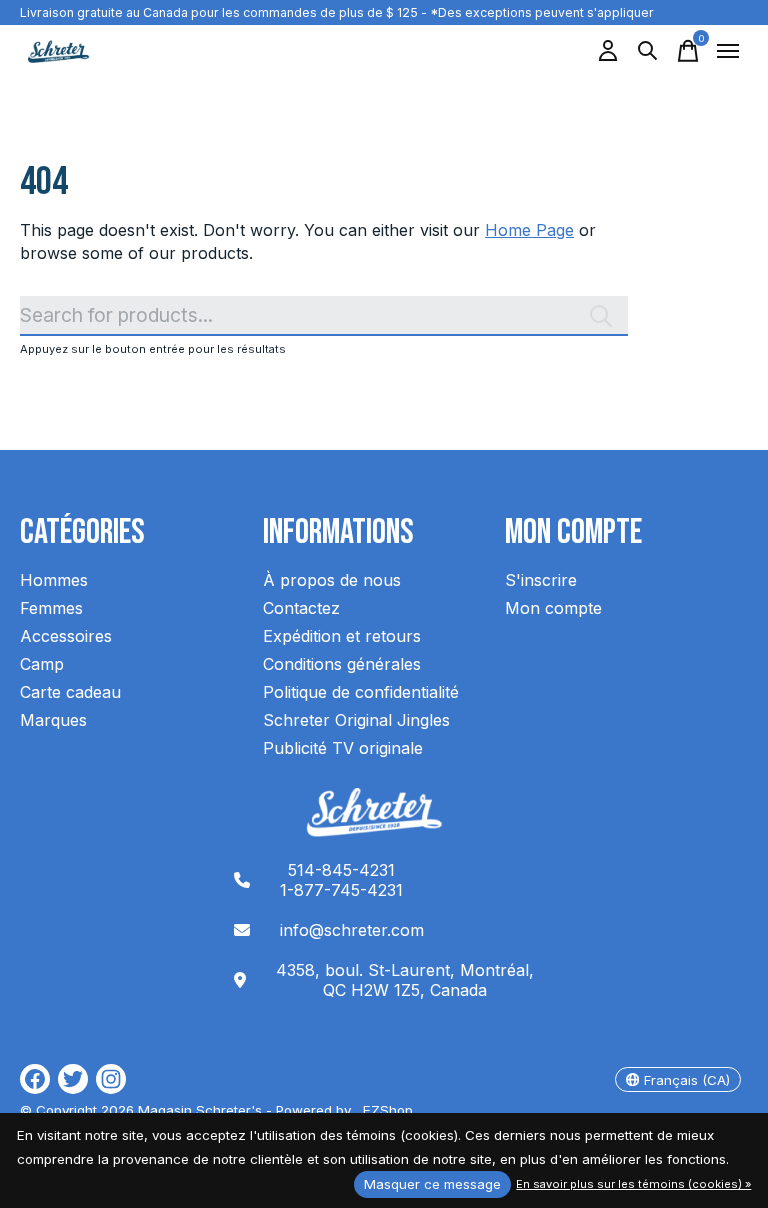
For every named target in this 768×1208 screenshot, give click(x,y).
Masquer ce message (432, 1184)
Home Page (529, 230)
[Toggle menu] (728, 51)
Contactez (301, 608)
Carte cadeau (70, 692)
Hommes (54, 580)
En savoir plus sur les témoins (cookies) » (633, 1184)
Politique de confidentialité (361, 692)
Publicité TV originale (343, 748)
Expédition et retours (342, 636)
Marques (53, 720)
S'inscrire (541, 580)
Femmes (51, 608)
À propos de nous (332, 580)
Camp (42, 664)
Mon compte (553, 608)
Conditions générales (342, 664)
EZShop (384, 1110)
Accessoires (66, 636)
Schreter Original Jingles (356, 720)
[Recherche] (648, 51)
